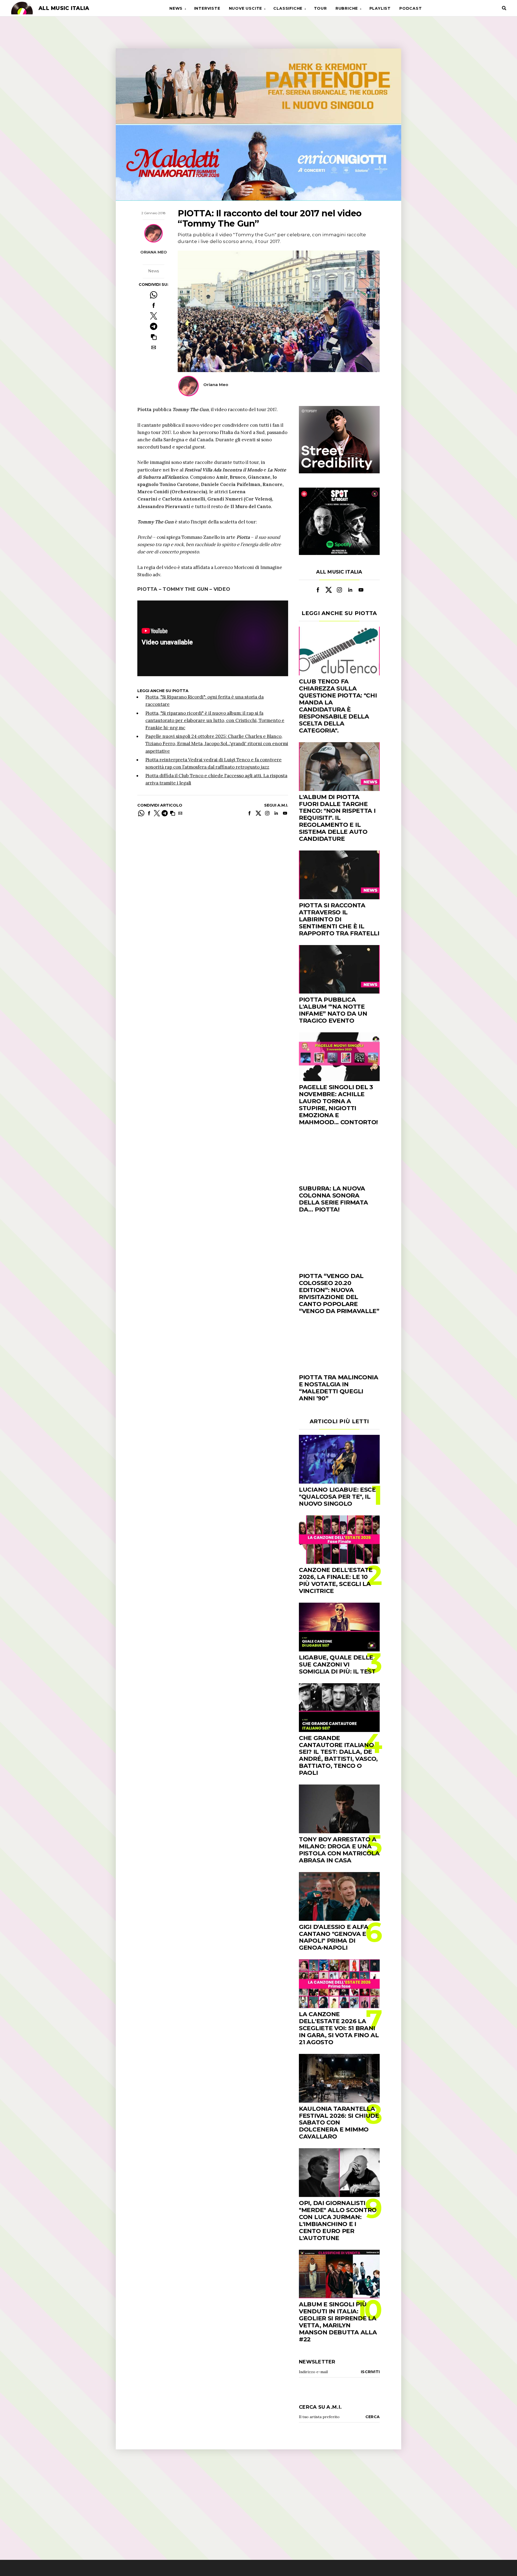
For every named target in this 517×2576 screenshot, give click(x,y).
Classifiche (288, 8)
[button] (154, 337)
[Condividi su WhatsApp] (154, 295)
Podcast (411, 8)
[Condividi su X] (154, 316)
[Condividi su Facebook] (154, 305)
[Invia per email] (154, 347)
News (176, 8)
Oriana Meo (154, 252)
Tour (320, 8)
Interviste (207, 8)
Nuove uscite (246, 8)
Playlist (380, 8)
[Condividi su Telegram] (154, 326)
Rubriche (347, 8)
